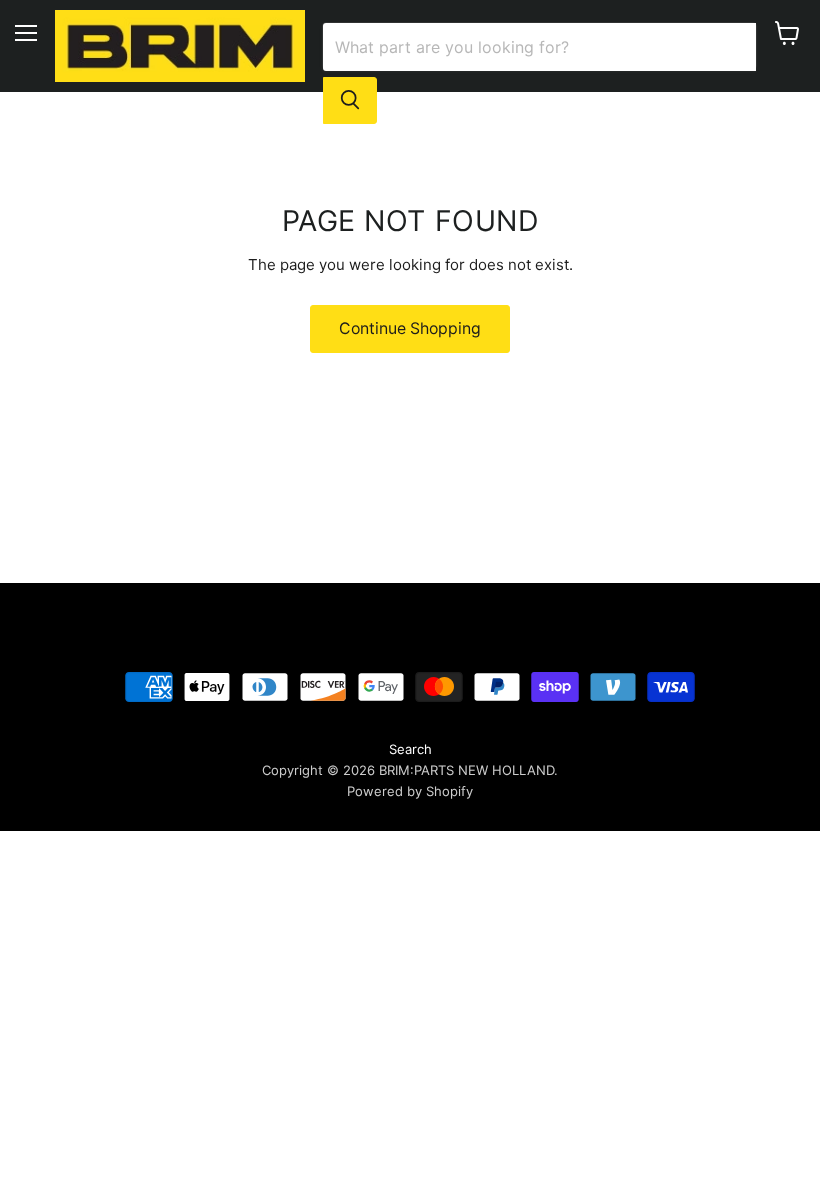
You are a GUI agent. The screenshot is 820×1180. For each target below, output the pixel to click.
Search (410, 749)
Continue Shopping (410, 328)
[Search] (350, 100)
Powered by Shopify (410, 791)
